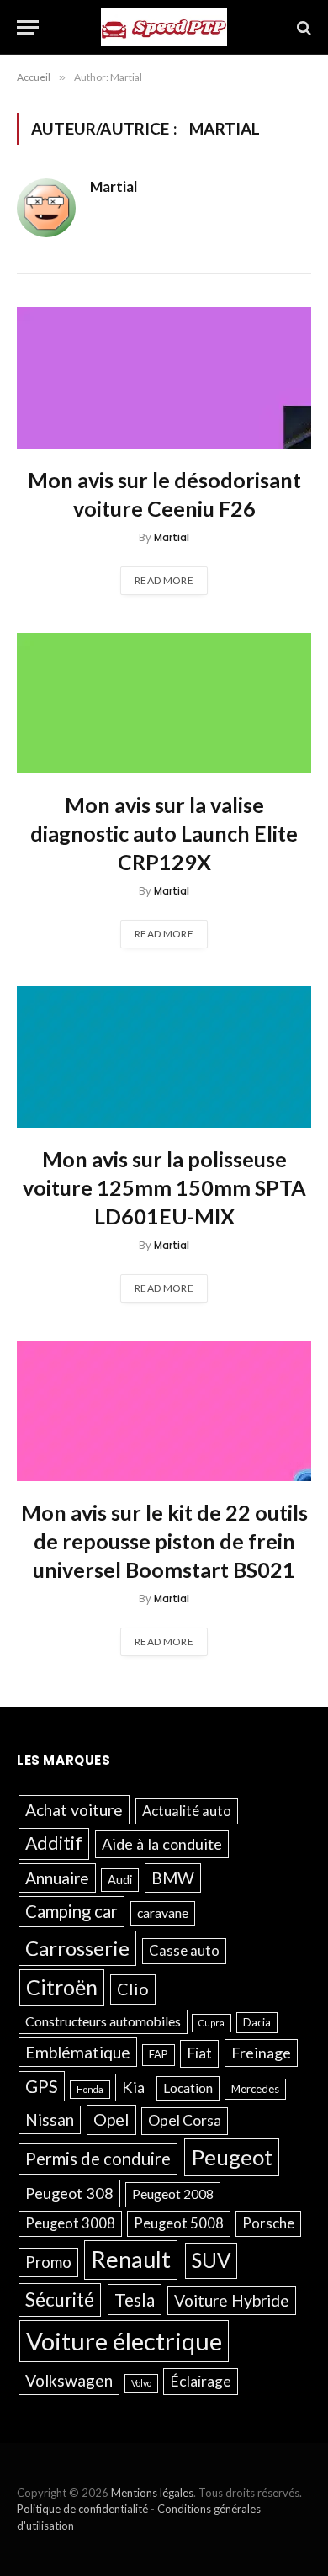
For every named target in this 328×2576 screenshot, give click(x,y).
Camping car (71, 1911)
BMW (173, 1878)
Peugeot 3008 (70, 2223)
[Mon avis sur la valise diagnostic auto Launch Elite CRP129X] (164, 703)
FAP (159, 2054)
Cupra (212, 2023)
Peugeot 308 (69, 2193)
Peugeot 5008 (179, 2223)
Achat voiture (74, 1810)
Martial (114, 187)
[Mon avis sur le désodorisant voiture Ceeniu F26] (164, 377)
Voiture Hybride (232, 2300)
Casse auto (184, 1951)
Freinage (261, 2053)
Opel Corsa (185, 2120)
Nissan (50, 2119)
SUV (211, 2260)
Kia (133, 2087)
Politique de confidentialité (82, 2509)
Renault (131, 2259)
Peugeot (232, 2157)
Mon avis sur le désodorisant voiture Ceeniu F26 (164, 494)
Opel (111, 2119)
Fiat (199, 2053)
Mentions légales (152, 2493)
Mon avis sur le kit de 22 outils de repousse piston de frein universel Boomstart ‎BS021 (164, 1541)
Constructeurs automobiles (103, 2021)
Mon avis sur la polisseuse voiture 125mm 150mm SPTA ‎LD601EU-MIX (164, 1187)
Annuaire (57, 1878)
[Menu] (28, 27)
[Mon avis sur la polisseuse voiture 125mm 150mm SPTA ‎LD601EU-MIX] (164, 1057)
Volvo (141, 2383)
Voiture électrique (124, 2341)
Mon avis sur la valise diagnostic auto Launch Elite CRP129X (164, 833)
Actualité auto (187, 1811)
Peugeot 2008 (173, 2194)
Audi (120, 1880)
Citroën (62, 1987)
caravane (163, 1913)
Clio (133, 1989)
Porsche (268, 2223)
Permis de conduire (98, 2159)
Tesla (135, 2300)
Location (188, 2088)
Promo (48, 2262)
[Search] (302, 27)
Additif (54, 1843)
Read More (164, 580)
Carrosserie (77, 1948)
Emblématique (78, 2052)
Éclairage (201, 2381)
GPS (42, 2086)
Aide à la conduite (162, 1844)
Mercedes (255, 2089)
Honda (90, 2089)
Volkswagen (69, 2380)
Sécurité (60, 2300)
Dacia (257, 2022)
